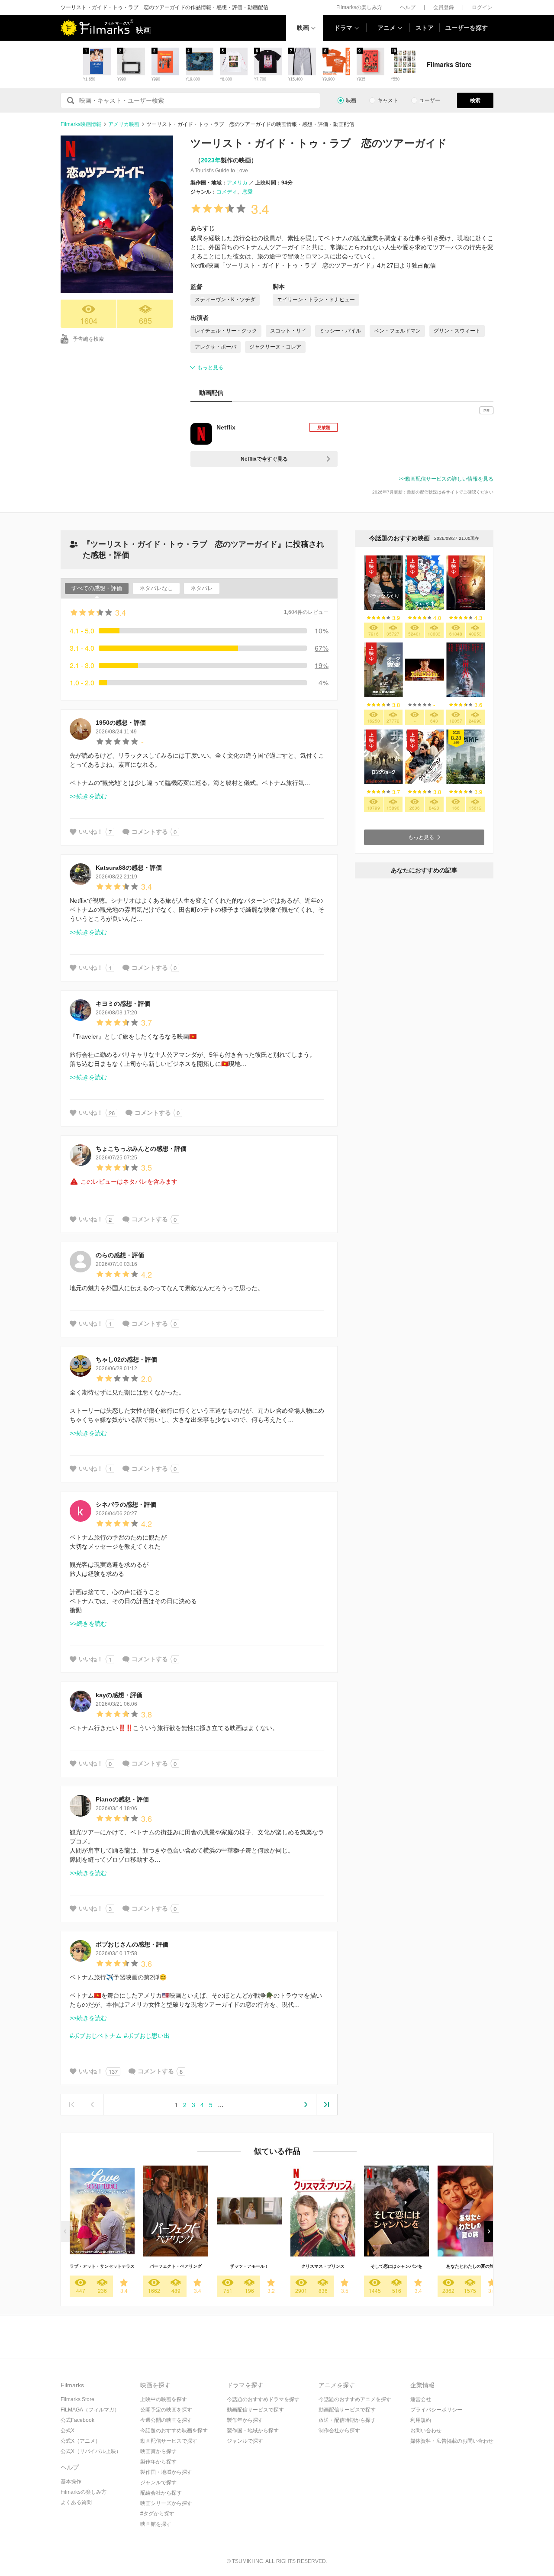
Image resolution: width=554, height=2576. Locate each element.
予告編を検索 (88, 339)
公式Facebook (77, 2420)
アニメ (387, 28)
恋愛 (248, 192)
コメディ (227, 192)
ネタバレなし (156, 588)
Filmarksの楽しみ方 (359, 7)
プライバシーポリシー (436, 2410)
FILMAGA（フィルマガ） (90, 2410)
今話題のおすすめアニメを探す (355, 2399)
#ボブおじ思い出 (147, 2036)
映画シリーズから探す (166, 2503)
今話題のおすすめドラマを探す (263, 2399)
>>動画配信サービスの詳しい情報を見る (446, 479)
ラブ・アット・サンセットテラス (102, 2266)
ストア (425, 28)
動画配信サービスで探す (169, 2441)
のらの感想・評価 (120, 1255)
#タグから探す (157, 2514)
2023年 (211, 160)
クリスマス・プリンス (323, 2266)
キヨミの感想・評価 (123, 1004)
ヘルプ (408, 7)
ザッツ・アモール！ (249, 2266)
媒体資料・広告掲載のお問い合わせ (452, 2441)
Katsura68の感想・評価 (129, 868)
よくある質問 (76, 2502)
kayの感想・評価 (119, 1695)
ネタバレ (202, 588)
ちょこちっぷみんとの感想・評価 (141, 1149)
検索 (475, 100)
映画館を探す (156, 2524)
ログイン (482, 7)
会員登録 (444, 7)
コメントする (150, 832)
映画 (303, 28)
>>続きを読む (88, 796)
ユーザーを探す (467, 28)
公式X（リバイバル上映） (91, 2451)
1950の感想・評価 (121, 723)
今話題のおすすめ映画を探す (174, 2431)
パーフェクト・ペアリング (176, 2266)
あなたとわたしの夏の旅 (470, 2266)
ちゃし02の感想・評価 (126, 1359)
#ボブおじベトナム (96, 2036)
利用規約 (421, 2420)
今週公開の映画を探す (166, 2420)
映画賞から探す (158, 2451)
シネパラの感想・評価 (126, 1504)
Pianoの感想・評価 (122, 1799)
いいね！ (91, 832)
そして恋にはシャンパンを (396, 2266)
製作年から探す (158, 2462)
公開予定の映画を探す (166, 2410)
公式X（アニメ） (81, 2441)
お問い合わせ (426, 2431)
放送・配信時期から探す (347, 2420)
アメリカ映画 (124, 124)
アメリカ (237, 183)
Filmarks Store (77, 2399)
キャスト (388, 100)
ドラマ (343, 28)
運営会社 (421, 2399)
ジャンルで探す (158, 2482)
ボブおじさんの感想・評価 (132, 1944)
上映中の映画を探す (164, 2399)
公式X (68, 2431)
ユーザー (430, 100)
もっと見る (210, 368)
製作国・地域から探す (166, 2472)
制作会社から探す (339, 2431)
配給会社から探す (161, 2493)
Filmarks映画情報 (81, 124)
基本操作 (71, 2482)
